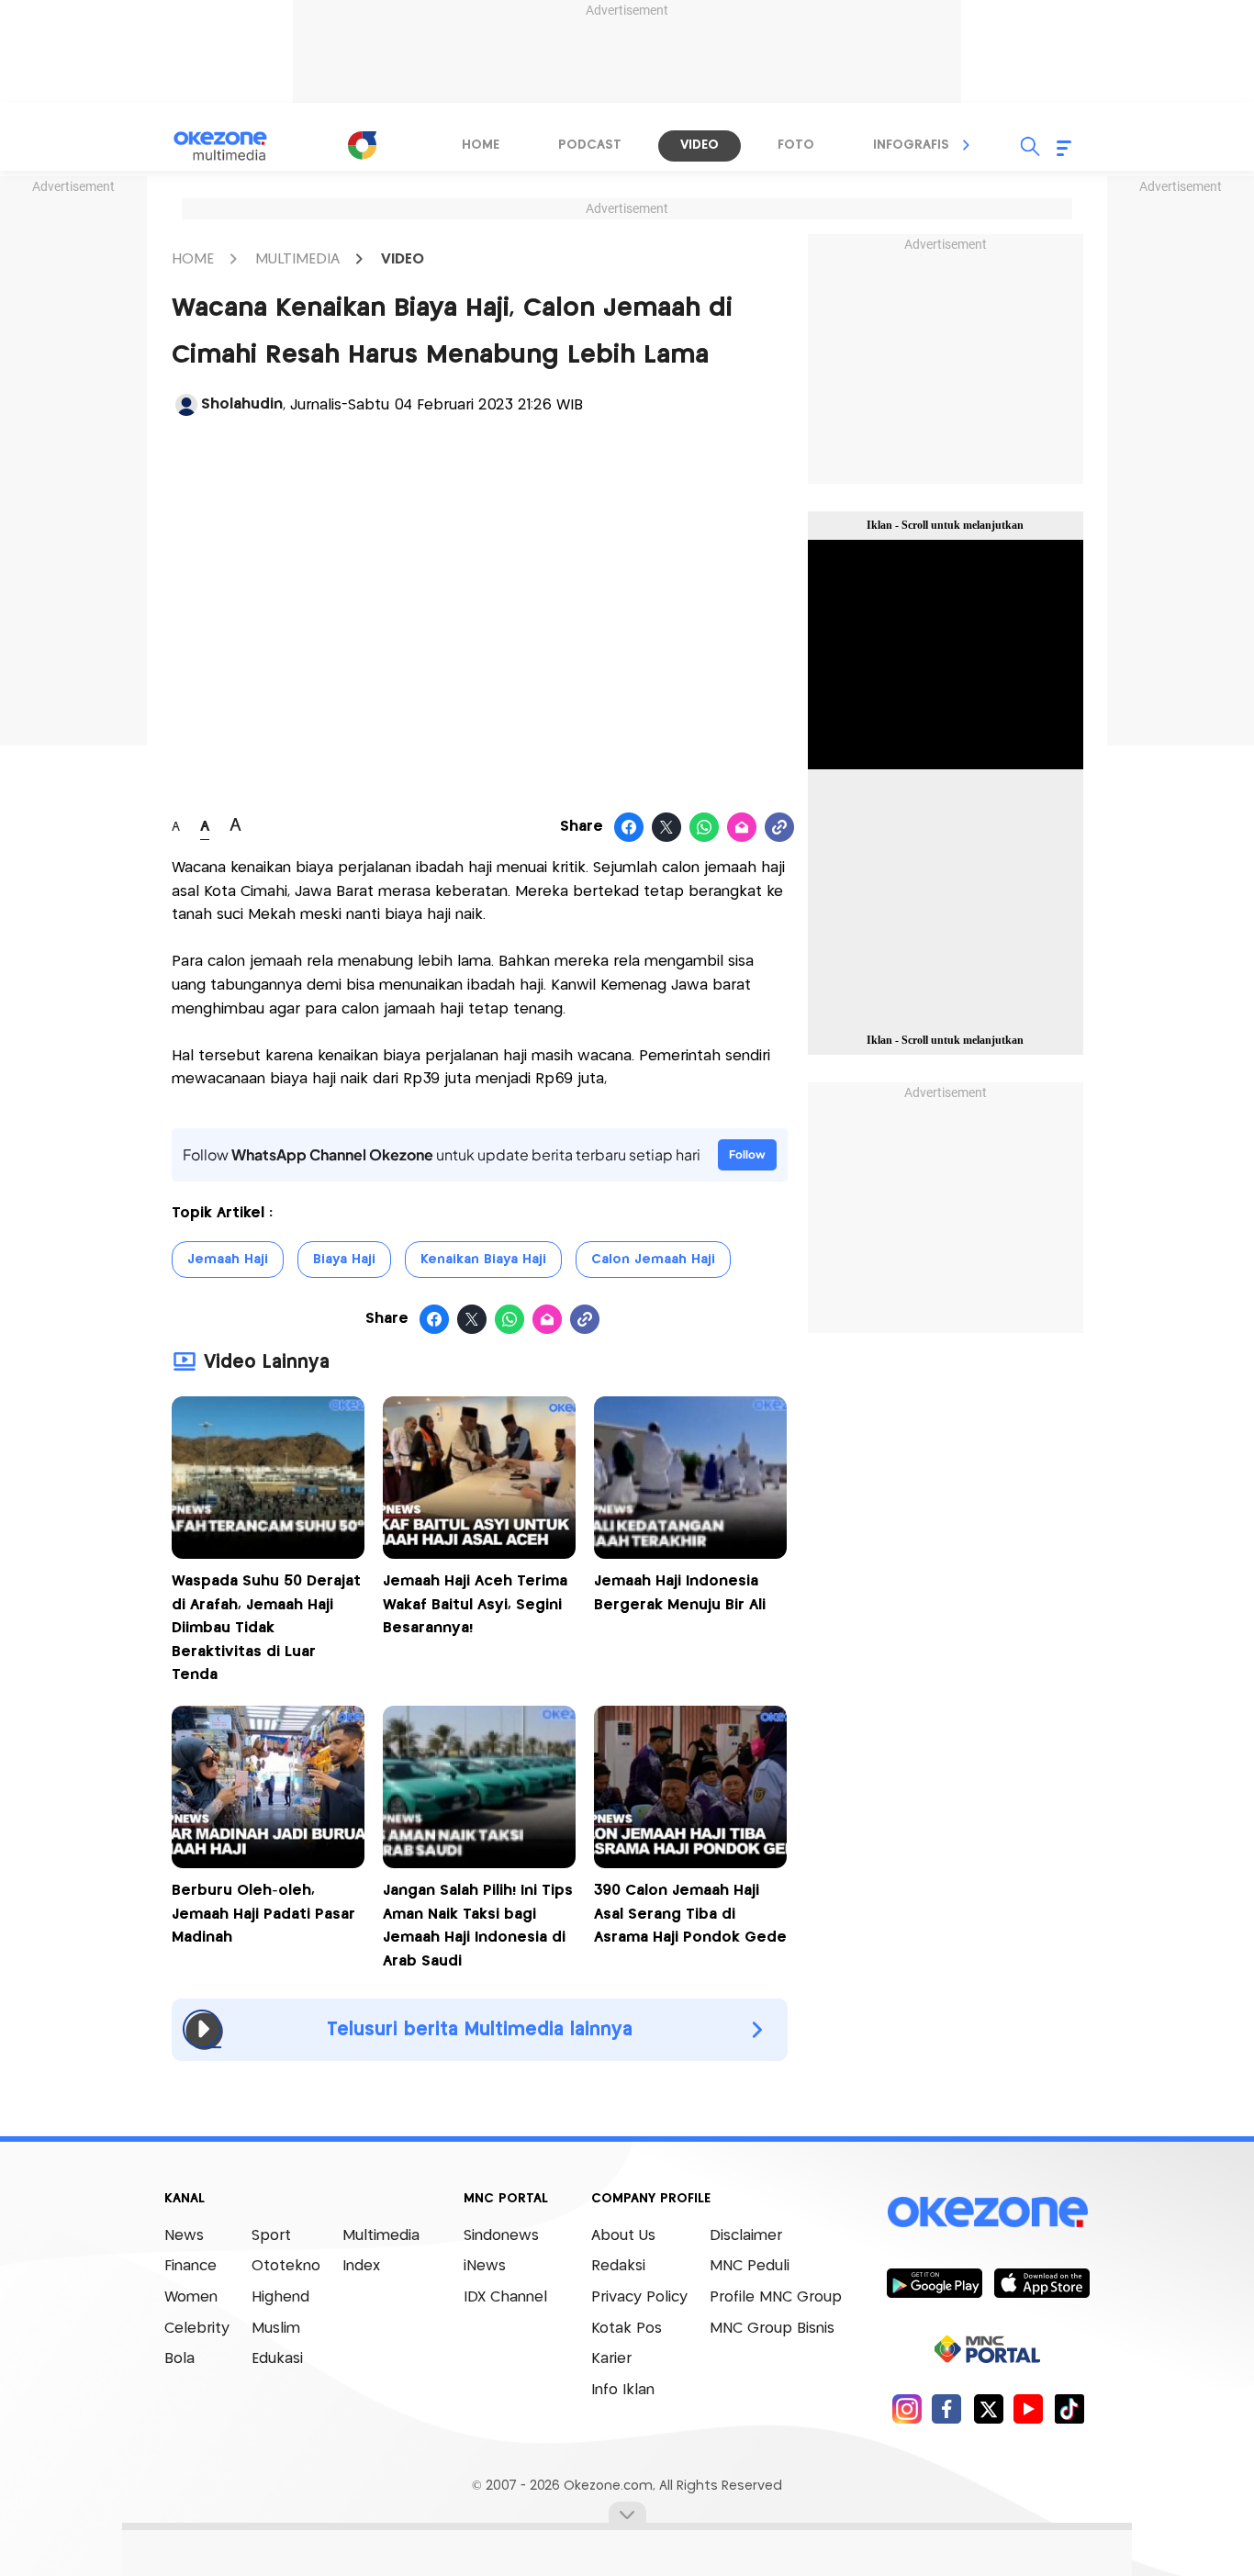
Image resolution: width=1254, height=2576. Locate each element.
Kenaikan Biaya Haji (483, 1260)
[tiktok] (1069, 2408)
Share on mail (742, 828)
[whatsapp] (705, 828)
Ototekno (286, 2266)
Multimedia (381, 2236)
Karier (611, 2359)
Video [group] (700, 145)
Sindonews (501, 2236)
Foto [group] (796, 145)
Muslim (276, 2329)
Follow (747, 1154)
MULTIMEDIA (297, 259)
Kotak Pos (627, 2329)
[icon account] (186, 405)
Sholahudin (242, 404)
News (184, 2236)
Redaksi (618, 2266)
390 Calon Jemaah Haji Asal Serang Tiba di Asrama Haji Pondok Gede (690, 1914)
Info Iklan (623, 2390)
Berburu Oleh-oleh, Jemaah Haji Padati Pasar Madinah (263, 1914)
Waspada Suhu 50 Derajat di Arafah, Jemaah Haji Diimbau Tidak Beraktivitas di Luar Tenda (266, 1628)
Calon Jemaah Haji (653, 1260)
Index (361, 2266)
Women (191, 2297)
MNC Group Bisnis (772, 2329)
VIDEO (403, 259)
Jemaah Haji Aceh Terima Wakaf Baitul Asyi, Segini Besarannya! (475, 1605)
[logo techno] (232, 146)
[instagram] (907, 2408)
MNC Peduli (750, 2266)
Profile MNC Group (776, 2297)
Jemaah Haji (228, 1260)
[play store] (934, 2282)
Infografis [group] (911, 145)
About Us (623, 2236)
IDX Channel (505, 2297)
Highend (280, 2297)
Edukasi (277, 2359)
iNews (485, 2266)
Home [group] (481, 145)
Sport (271, 2236)
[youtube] (1029, 2408)
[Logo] (362, 145)
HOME (193, 259)
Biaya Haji (344, 1260)
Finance (190, 2266)
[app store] (1041, 2282)
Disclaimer (746, 2236)
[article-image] (268, 1554)
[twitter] (988, 2408)
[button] (967, 145)
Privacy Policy (639, 2297)
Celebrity (197, 2329)
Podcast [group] (590, 145)
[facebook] (947, 2408)
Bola (179, 2359)
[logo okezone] (988, 2212)
